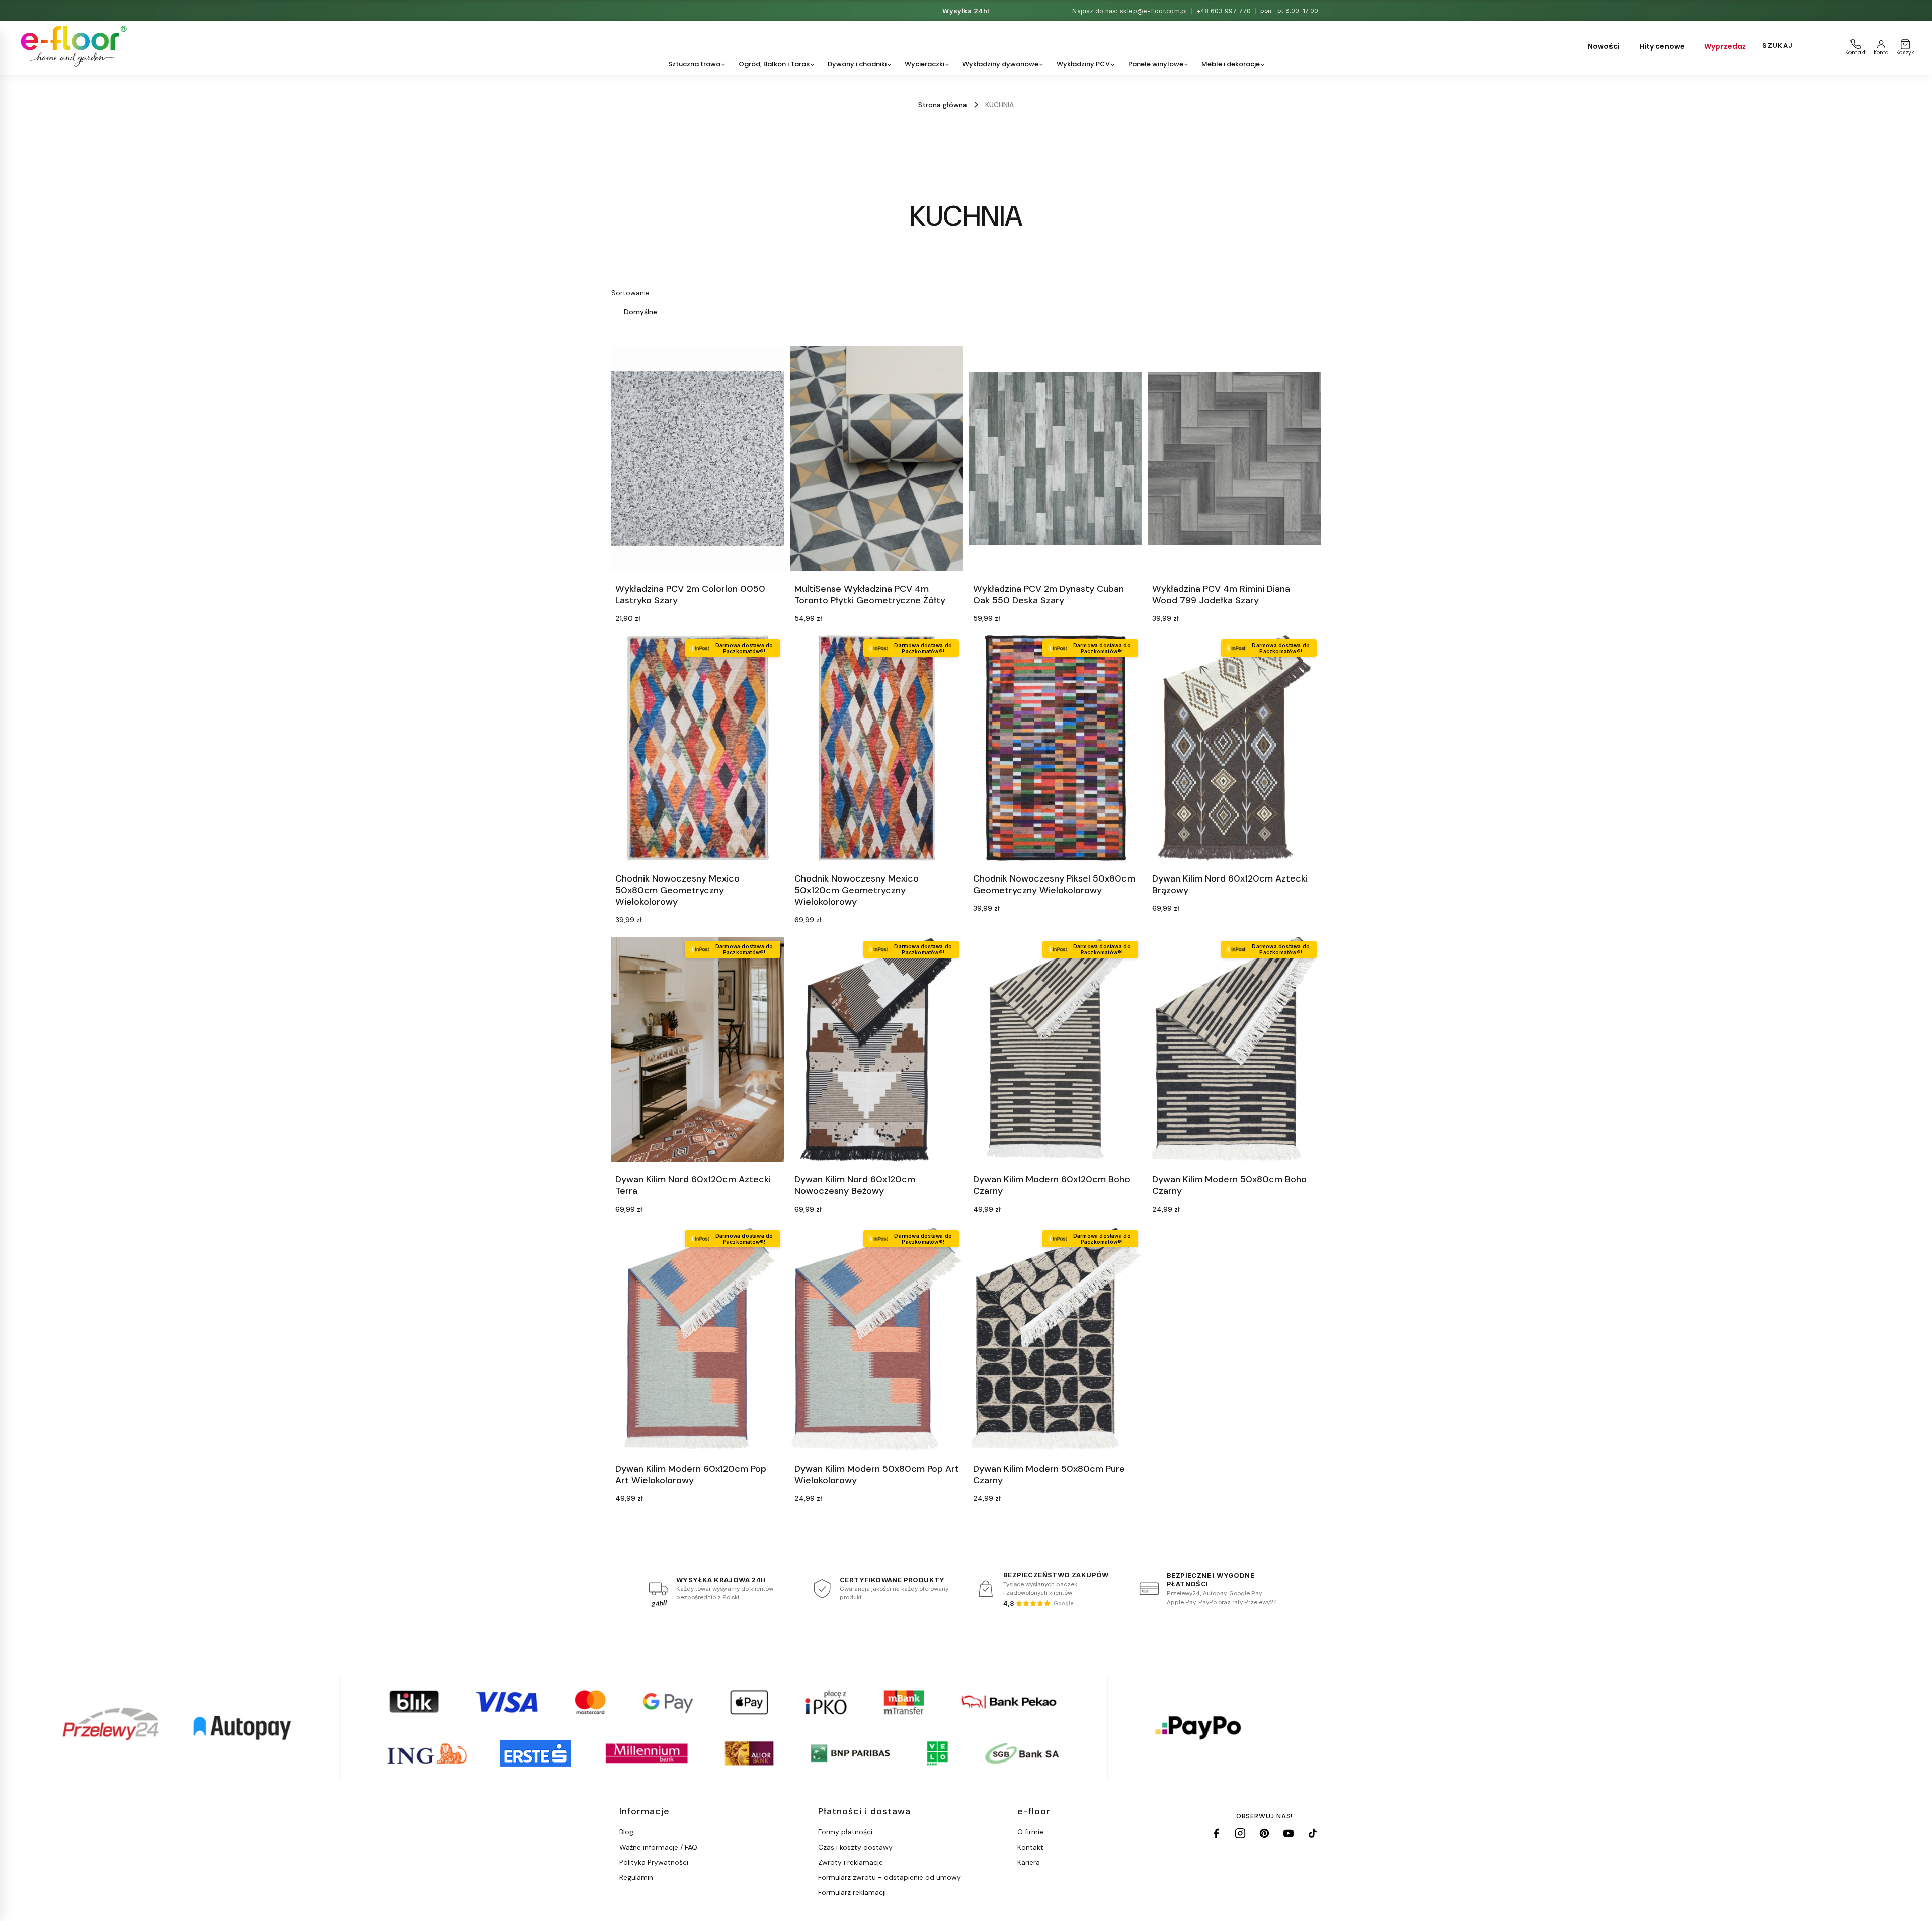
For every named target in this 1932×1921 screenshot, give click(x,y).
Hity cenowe (1662, 46)
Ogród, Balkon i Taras (774, 64)
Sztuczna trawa (694, 64)
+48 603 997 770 (1224, 11)
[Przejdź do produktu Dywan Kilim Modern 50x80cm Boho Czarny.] (1235, 1049)
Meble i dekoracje (1231, 64)
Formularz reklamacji (852, 1892)
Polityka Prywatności (654, 1862)
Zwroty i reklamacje (851, 1862)
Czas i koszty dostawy (855, 1847)
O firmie (1030, 1832)
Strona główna (943, 105)
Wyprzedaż (1725, 46)
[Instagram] (1240, 1833)
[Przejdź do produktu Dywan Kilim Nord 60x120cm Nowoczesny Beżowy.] (877, 1049)
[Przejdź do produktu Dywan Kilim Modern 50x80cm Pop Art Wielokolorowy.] (877, 1339)
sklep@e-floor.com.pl (1154, 11)
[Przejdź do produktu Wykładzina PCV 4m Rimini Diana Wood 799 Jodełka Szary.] (1235, 459)
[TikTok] (1313, 1833)
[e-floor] (72, 46)
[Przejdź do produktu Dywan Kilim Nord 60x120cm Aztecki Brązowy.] (1235, 748)
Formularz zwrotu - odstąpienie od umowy (890, 1877)
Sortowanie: (631, 293)
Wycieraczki (924, 64)
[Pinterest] (1264, 1833)
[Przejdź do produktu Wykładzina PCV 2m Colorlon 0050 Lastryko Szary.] (698, 459)
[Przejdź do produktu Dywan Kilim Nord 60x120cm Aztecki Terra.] (698, 1049)
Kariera (1029, 1862)
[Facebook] (1216, 1833)
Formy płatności (845, 1832)
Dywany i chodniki (857, 64)
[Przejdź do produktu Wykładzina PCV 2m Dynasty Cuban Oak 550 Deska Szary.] (1056, 459)
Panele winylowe (1156, 64)
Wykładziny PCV (1083, 64)
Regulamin (636, 1877)
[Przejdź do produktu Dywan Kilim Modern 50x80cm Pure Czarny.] (1056, 1339)
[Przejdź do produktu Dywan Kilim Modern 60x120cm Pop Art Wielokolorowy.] (698, 1339)
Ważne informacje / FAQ (658, 1847)
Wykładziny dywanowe (1000, 64)
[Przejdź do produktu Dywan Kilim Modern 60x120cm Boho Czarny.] (1056, 1049)
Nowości (1604, 46)
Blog (626, 1832)
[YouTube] (1289, 1833)
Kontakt (1030, 1847)
